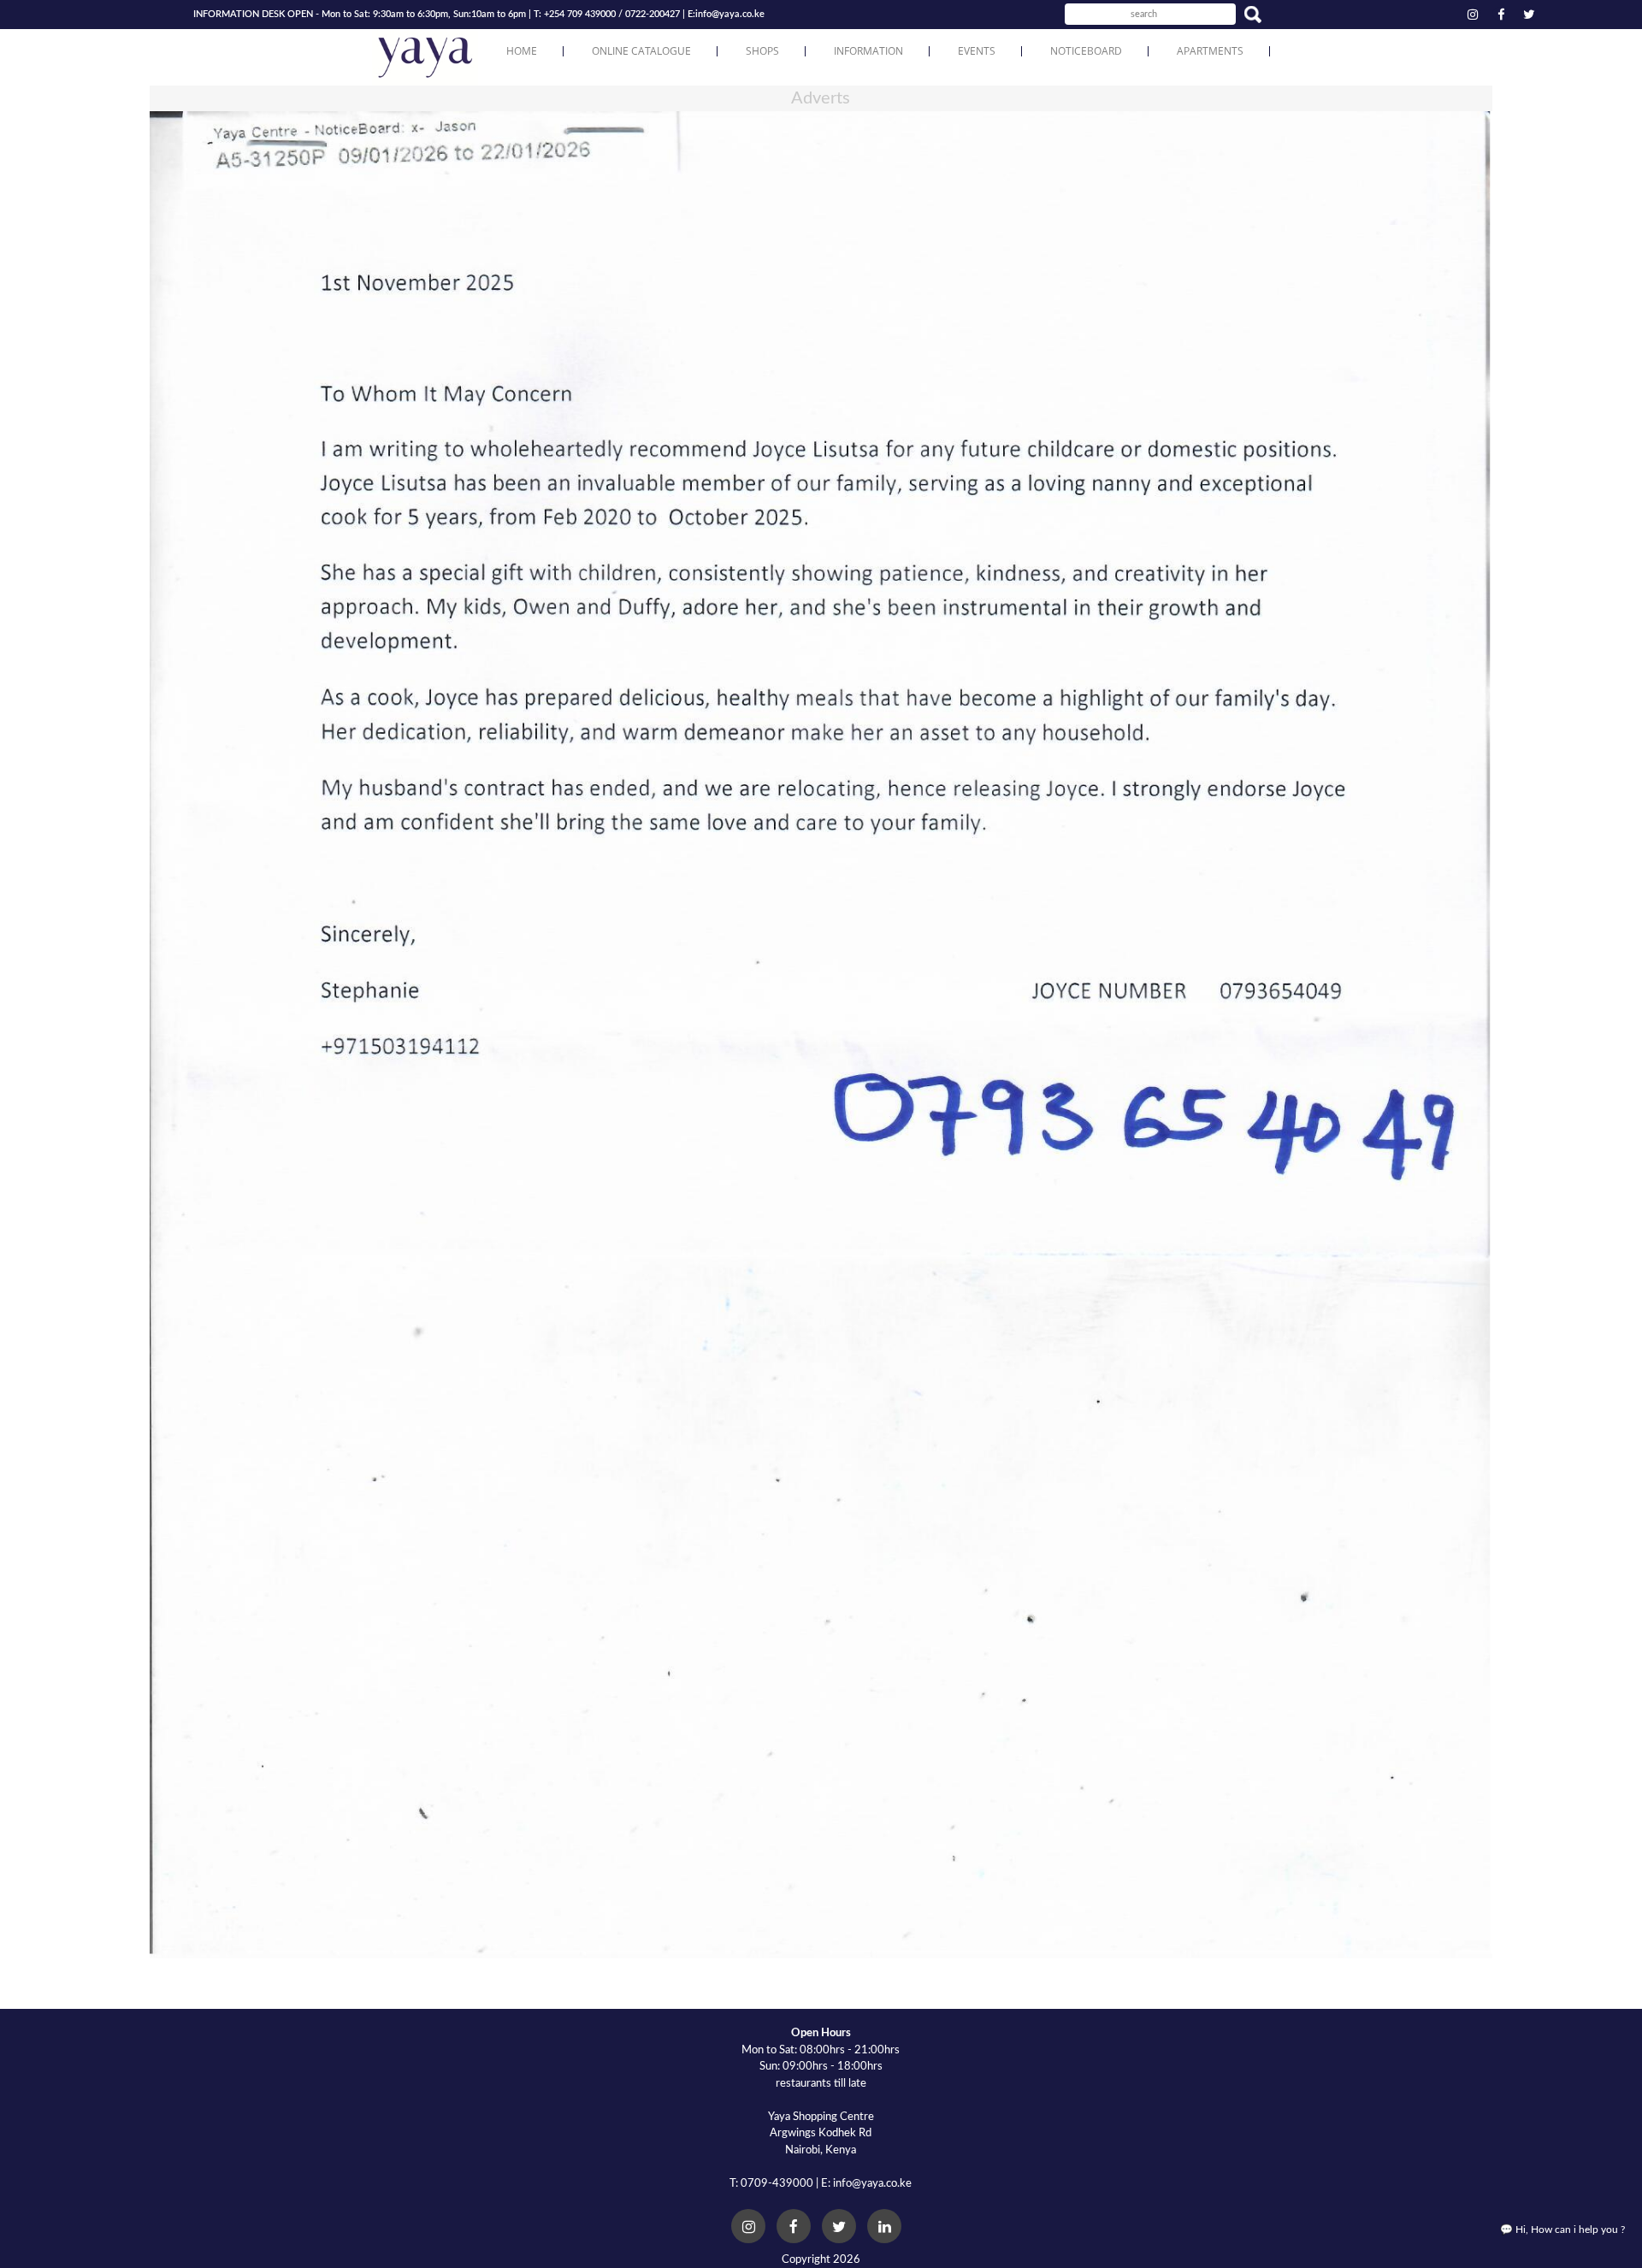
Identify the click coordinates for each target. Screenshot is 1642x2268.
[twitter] (1529, 14)
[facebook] (1501, 14)
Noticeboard (1086, 51)
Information (868, 51)
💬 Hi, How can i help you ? (1562, 2230)
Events (977, 51)
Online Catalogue (641, 51)
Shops (762, 51)
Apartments (1210, 51)
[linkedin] (884, 2226)
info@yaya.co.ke (730, 14)
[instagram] (1473, 14)
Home (522, 51)
